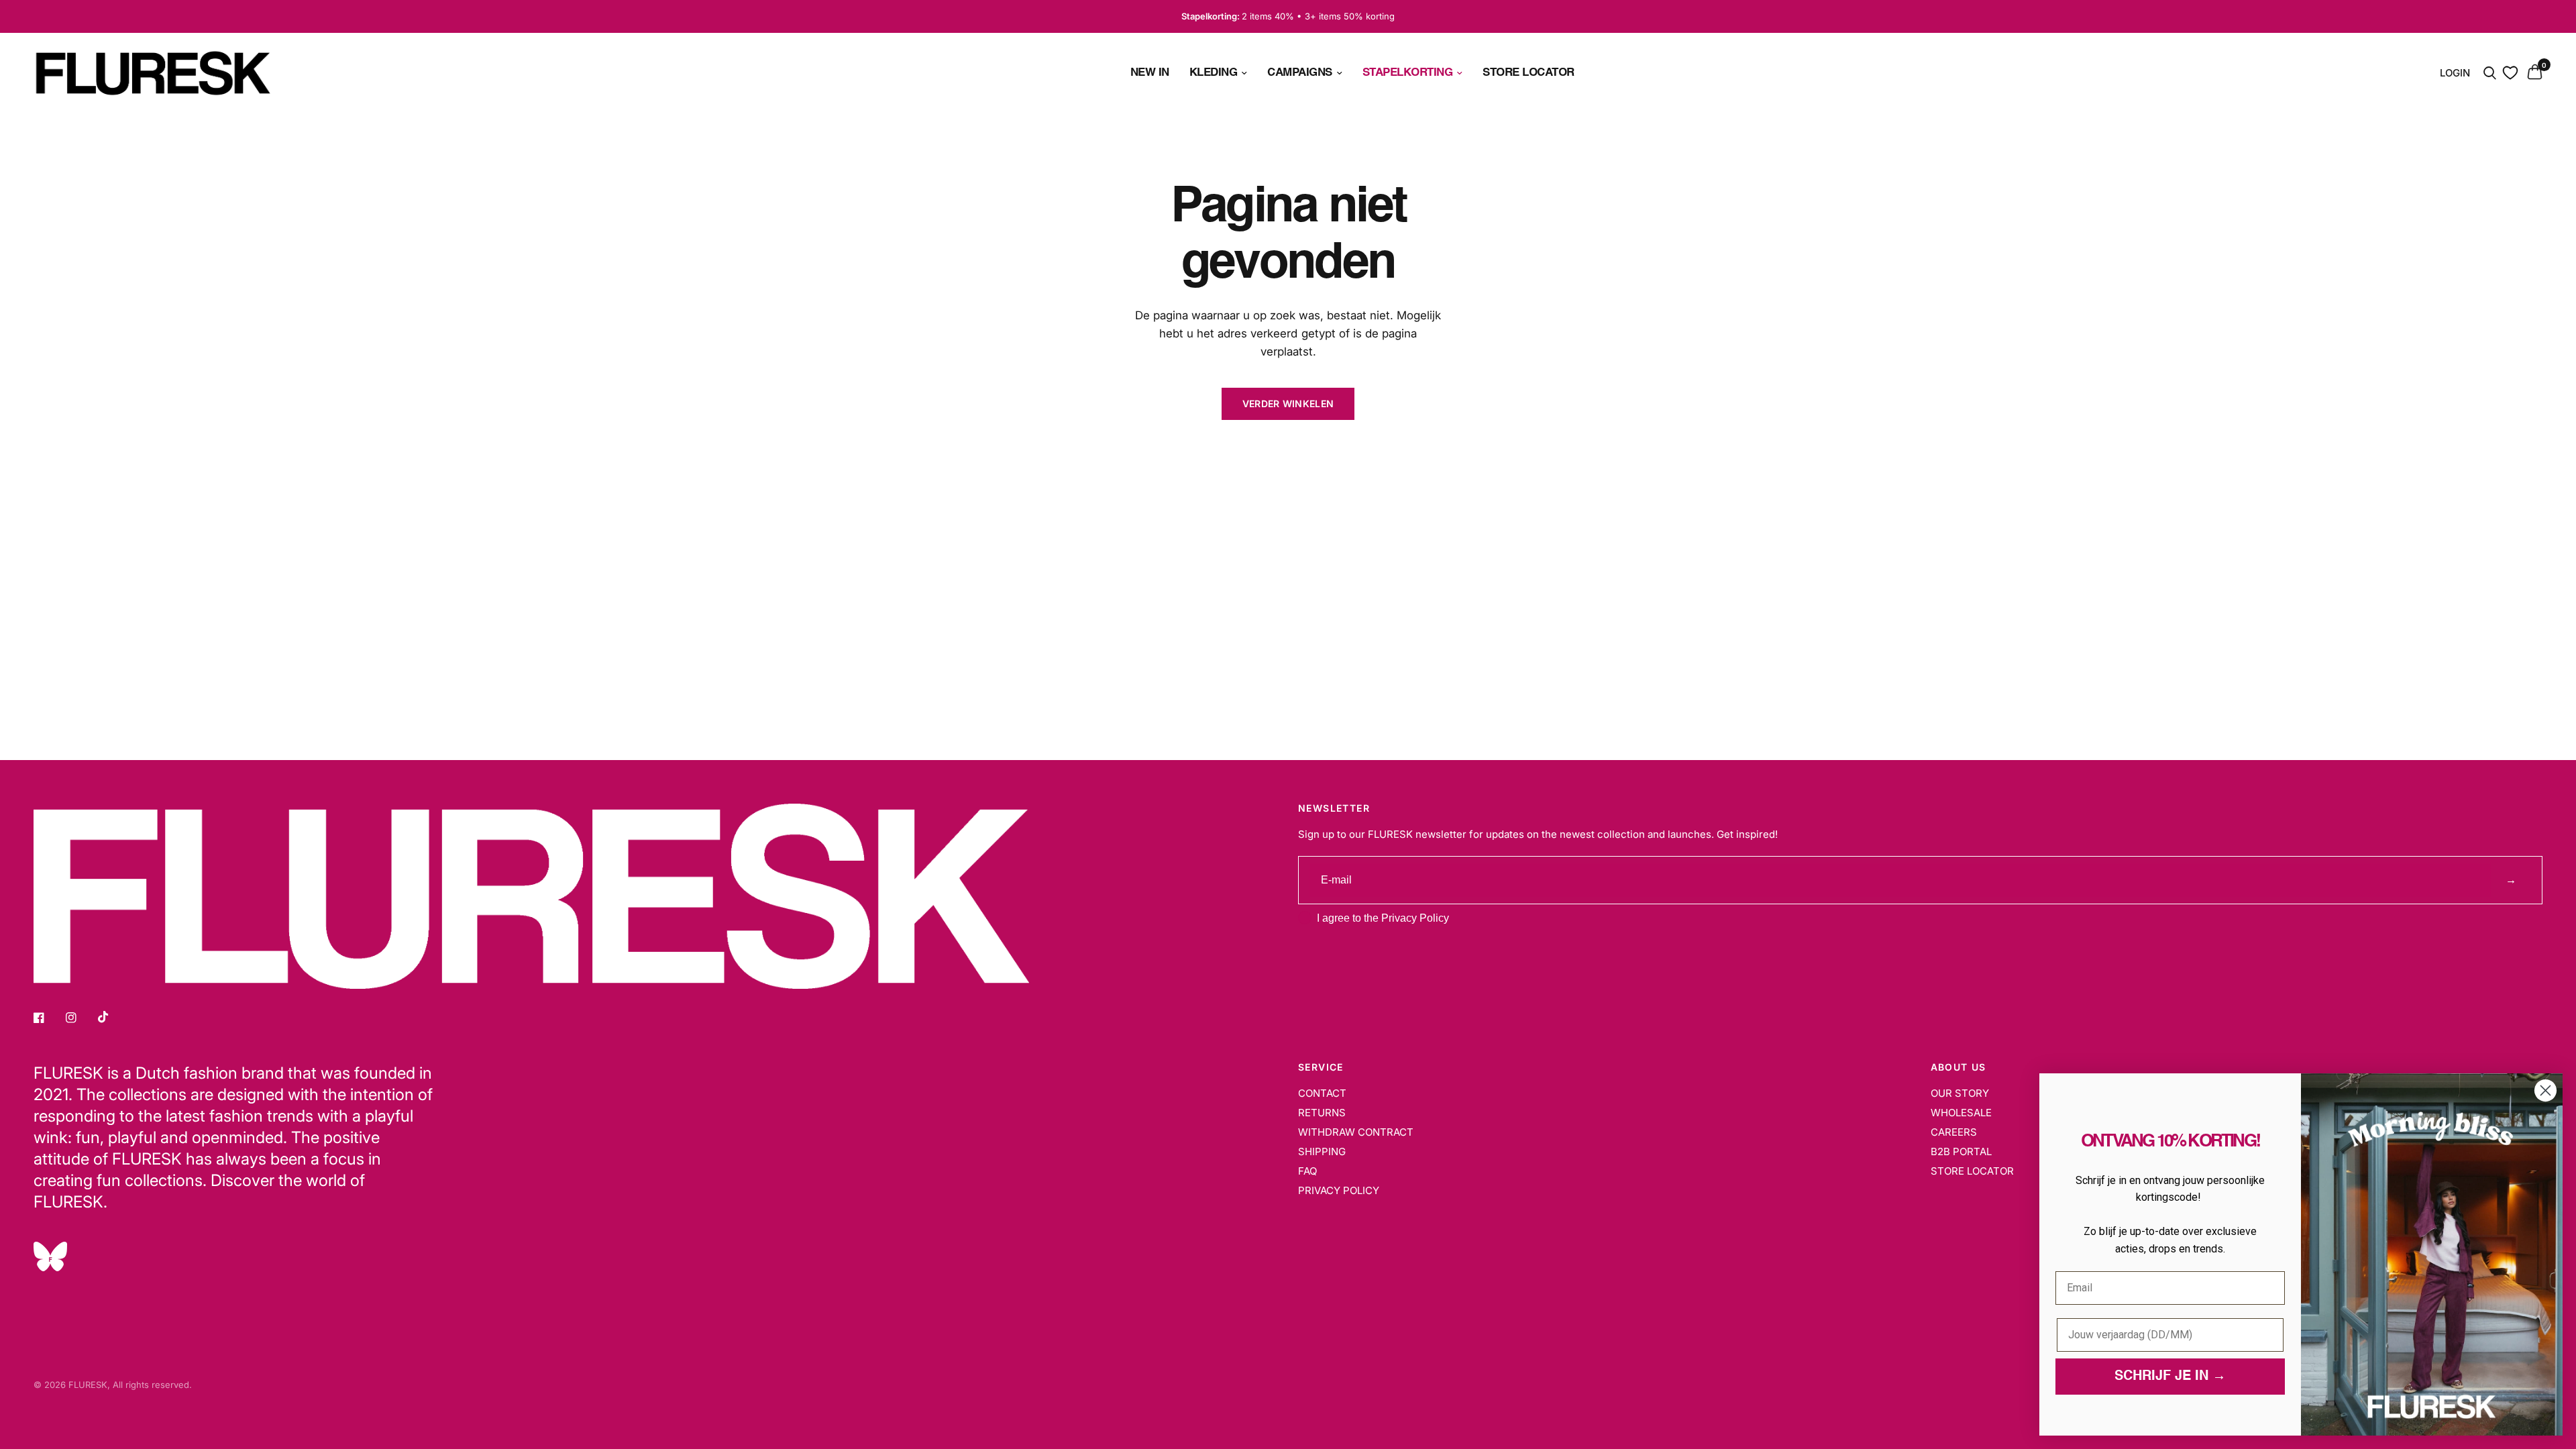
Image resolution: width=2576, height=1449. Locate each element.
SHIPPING (1322, 1151)
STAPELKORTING (1408, 73)
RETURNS (1322, 1113)
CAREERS (1954, 1132)
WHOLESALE (1961, 1113)
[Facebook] (48, 1018)
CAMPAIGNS (1300, 73)
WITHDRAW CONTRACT (1356, 1132)
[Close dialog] (2545, 1090)
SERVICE (1321, 1067)
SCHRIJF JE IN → (2170, 1377)
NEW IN (1150, 73)
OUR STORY (1960, 1093)
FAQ (1307, 1171)
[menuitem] (1150, 73)
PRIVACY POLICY (1339, 1190)
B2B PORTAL (1961, 1151)
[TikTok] (113, 1017)
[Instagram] (80, 1018)
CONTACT (1322, 1093)
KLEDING (1214, 73)
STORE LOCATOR (1528, 73)
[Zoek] (2490, 73)
